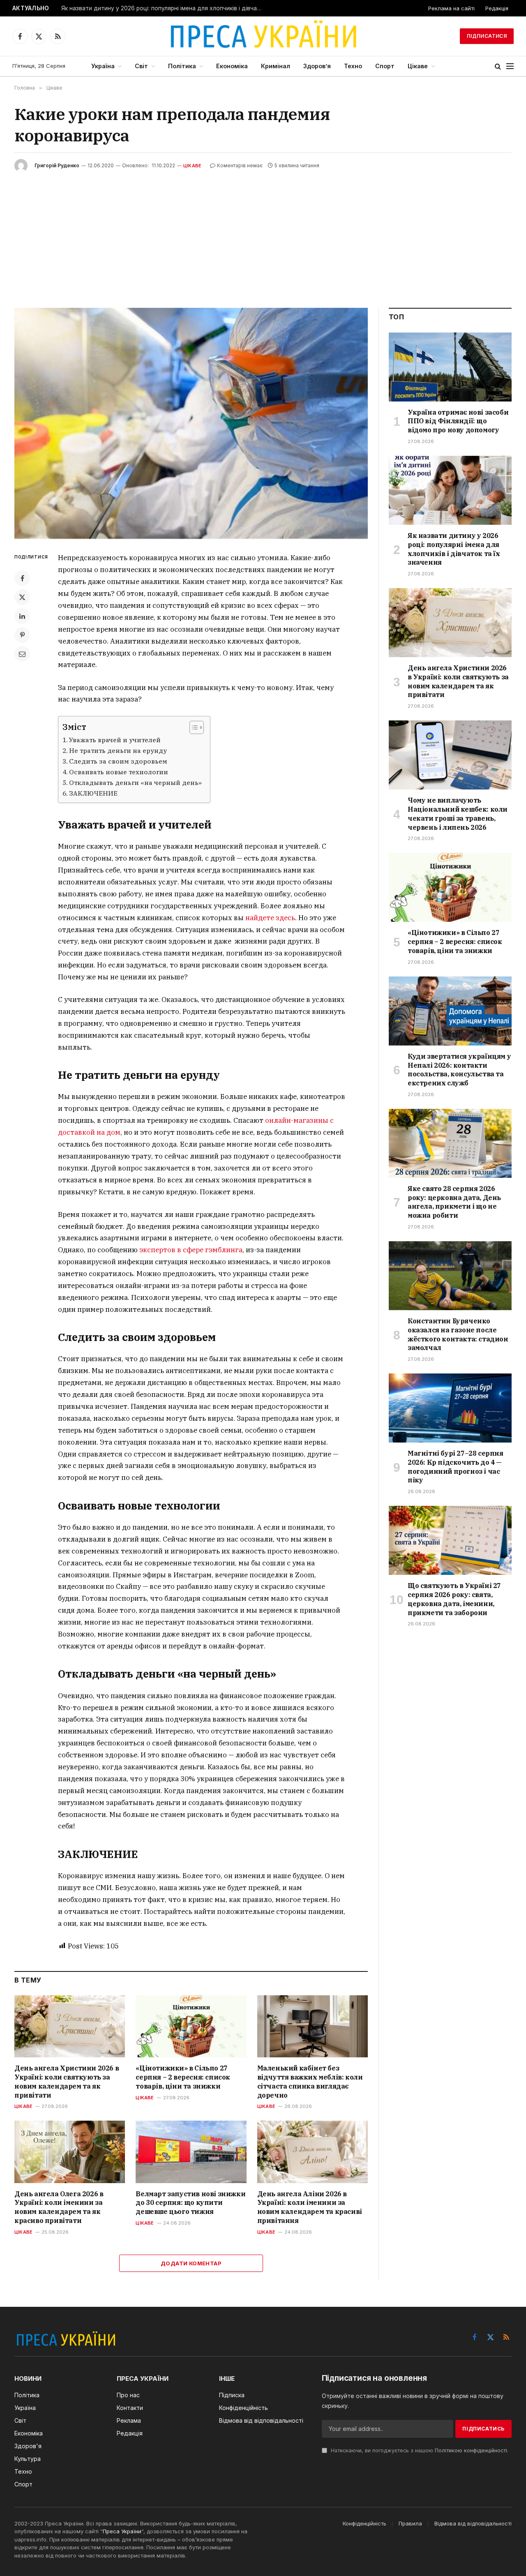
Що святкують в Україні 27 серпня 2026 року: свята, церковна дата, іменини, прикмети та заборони (454, 1599)
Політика (182, 66)
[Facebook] (22, 578)
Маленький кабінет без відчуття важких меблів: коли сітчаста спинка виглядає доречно (310, 2081)
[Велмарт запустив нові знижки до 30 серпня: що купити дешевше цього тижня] (191, 2152)
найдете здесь (270, 918)
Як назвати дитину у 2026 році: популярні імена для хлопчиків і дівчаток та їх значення (164, 8)
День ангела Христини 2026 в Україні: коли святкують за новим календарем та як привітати (67, 2081)
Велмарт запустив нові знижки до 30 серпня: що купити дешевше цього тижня (190, 2203)
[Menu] (510, 66)
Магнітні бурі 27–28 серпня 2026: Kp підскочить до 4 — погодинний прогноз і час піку (456, 1467)
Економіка (232, 66)
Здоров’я (317, 66)
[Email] (22, 654)
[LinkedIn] (22, 616)
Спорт (385, 66)
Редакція (497, 8)
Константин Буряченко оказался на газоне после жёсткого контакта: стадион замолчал (458, 1334)
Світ (141, 66)
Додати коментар (191, 2263)
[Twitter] (22, 597)
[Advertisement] (263, 234)
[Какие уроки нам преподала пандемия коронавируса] (191, 423)
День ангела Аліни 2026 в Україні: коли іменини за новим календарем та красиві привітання (310, 2207)
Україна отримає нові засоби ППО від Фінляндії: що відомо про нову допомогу (458, 421)
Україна (103, 66)
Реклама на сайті (451, 8)
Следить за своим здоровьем (118, 761)
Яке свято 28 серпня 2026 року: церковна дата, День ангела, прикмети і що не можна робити (454, 1202)
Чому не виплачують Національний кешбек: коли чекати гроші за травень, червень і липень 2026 (458, 814)
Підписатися (487, 36)
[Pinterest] (22, 635)
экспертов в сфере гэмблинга (191, 1250)
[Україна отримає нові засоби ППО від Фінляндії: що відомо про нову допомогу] (450, 367)
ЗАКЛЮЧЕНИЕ (93, 793)
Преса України (122, 2531)
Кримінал (276, 66)
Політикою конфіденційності (471, 2450)
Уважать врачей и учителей (115, 740)
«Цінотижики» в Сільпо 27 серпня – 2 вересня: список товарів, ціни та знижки (183, 2077)
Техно (353, 66)
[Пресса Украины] (263, 36)
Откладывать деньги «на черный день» (135, 782)
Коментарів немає (240, 165)
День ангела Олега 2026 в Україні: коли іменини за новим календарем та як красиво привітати (59, 2207)
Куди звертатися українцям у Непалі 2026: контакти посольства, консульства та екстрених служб (459, 1070)
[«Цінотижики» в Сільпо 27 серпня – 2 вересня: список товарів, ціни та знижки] (191, 2026)
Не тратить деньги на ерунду (118, 750)
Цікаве (418, 66)
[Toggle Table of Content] (193, 727)
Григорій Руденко (57, 165)
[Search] (498, 66)
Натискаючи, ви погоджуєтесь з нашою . (419, 2450)
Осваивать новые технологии (119, 772)
